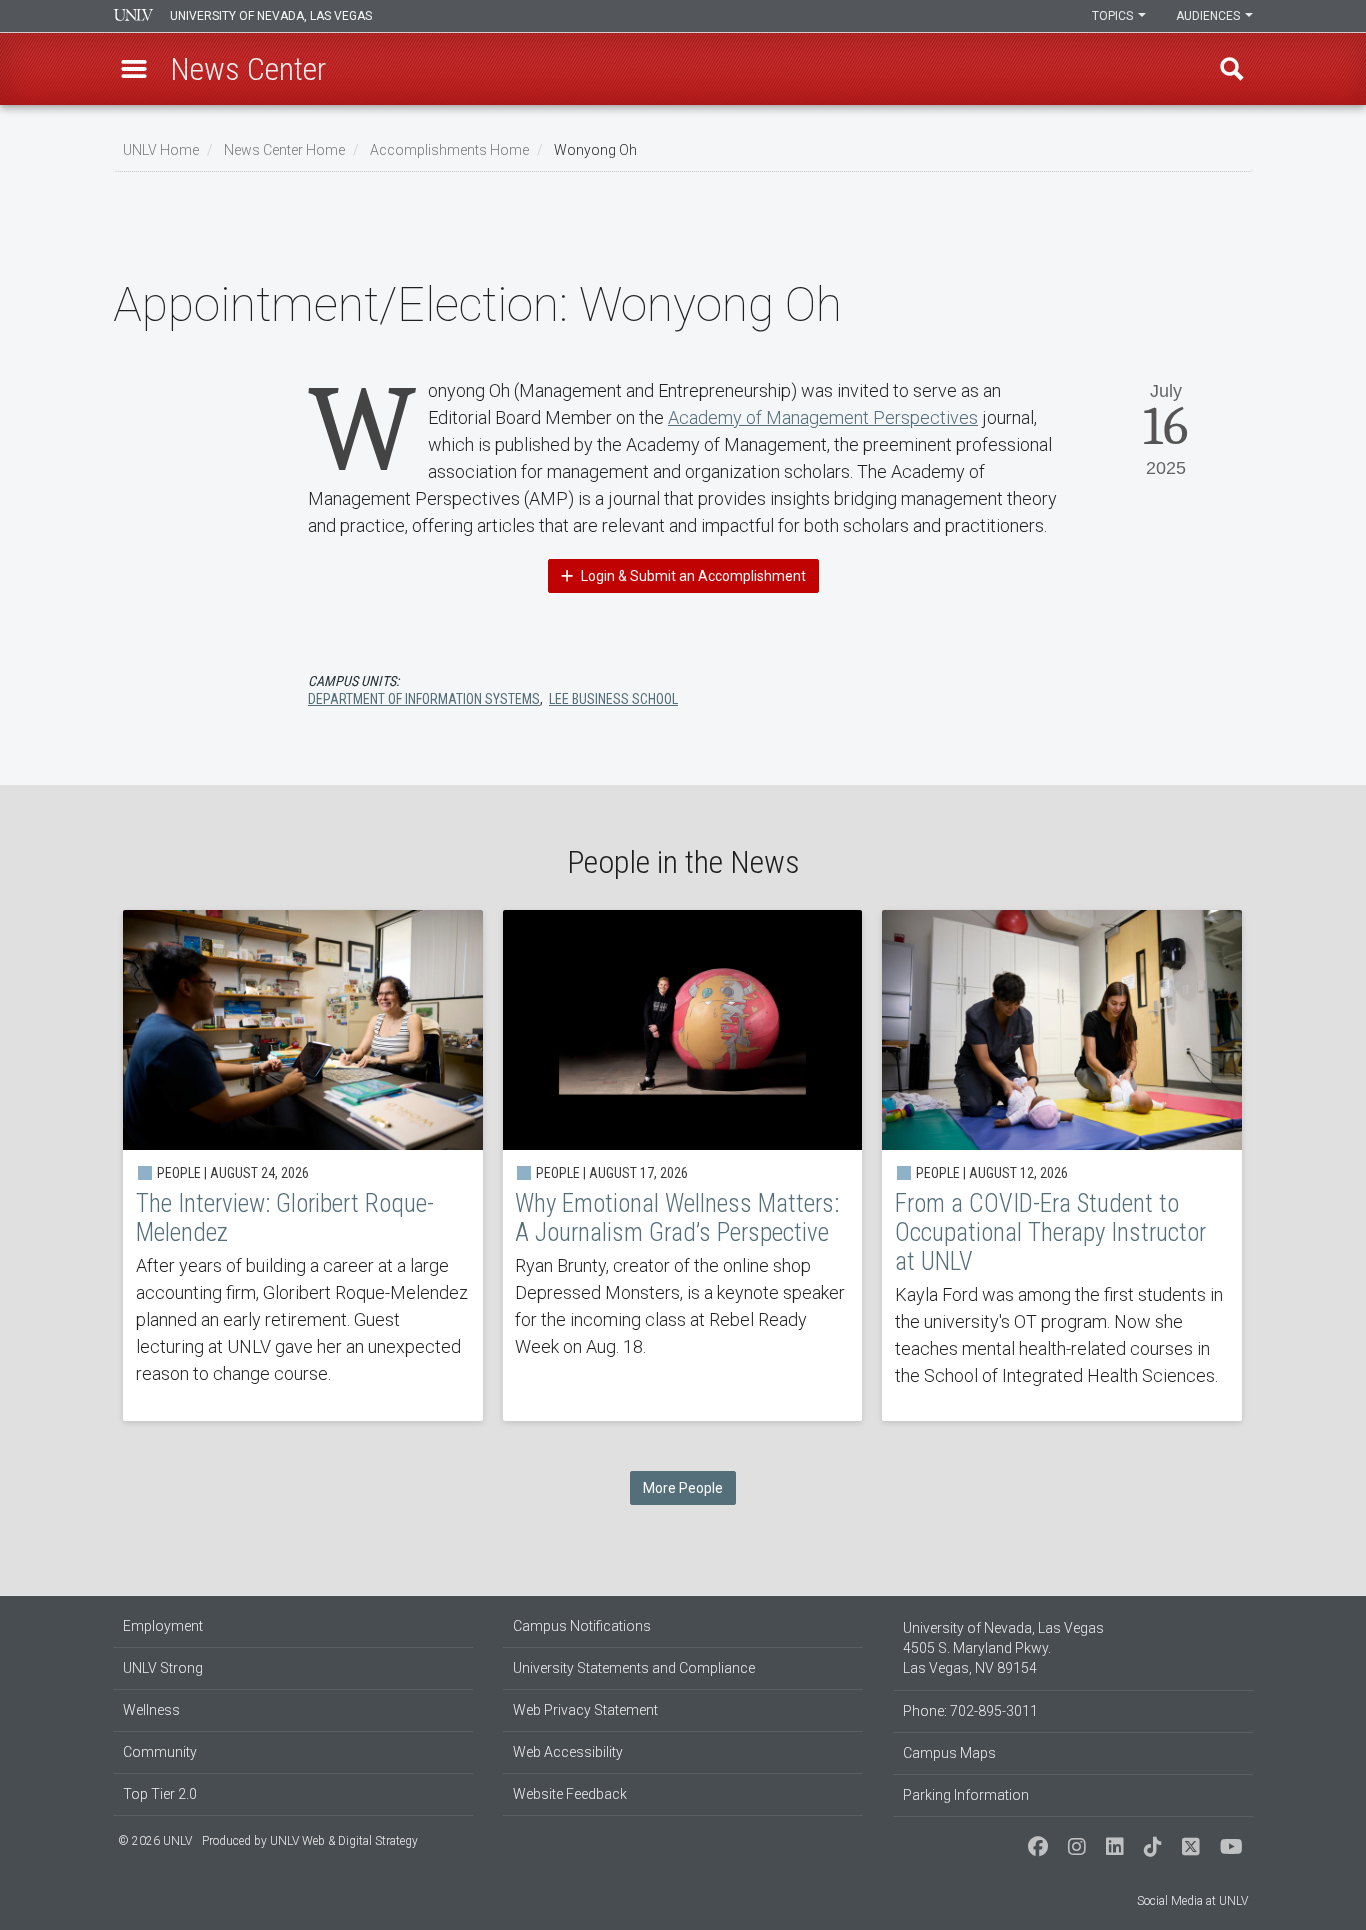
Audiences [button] (1209, 16)
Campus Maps (949, 1753)
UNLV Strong (163, 1668)
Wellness (151, 1710)
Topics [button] (1114, 16)
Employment (163, 1626)
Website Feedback (570, 1794)
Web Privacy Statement (585, 1710)
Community (160, 1752)
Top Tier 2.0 (160, 1794)
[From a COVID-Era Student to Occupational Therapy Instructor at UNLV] (1062, 1165)
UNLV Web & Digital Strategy (344, 1841)
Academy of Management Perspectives (823, 417)
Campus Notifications (582, 1626)
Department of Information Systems (424, 699)
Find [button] (1232, 69)
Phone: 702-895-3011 (970, 1711)
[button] (134, 69)
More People (683, 1488)
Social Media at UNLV (1192, 1901)
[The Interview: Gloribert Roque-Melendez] (303, 1165)
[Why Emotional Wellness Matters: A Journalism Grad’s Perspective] (683, 1165)
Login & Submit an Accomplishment (692, 576)
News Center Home (284, 150)
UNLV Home (161, 150)
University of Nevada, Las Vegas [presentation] (271, 16)
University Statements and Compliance (634, 1668)
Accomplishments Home (449, 150)
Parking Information (966, 1795)
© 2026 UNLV (155, 1841)
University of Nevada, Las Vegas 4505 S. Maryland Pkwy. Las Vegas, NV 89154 (1003, 1648)
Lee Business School (613, 699)
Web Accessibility (568, 1752)
